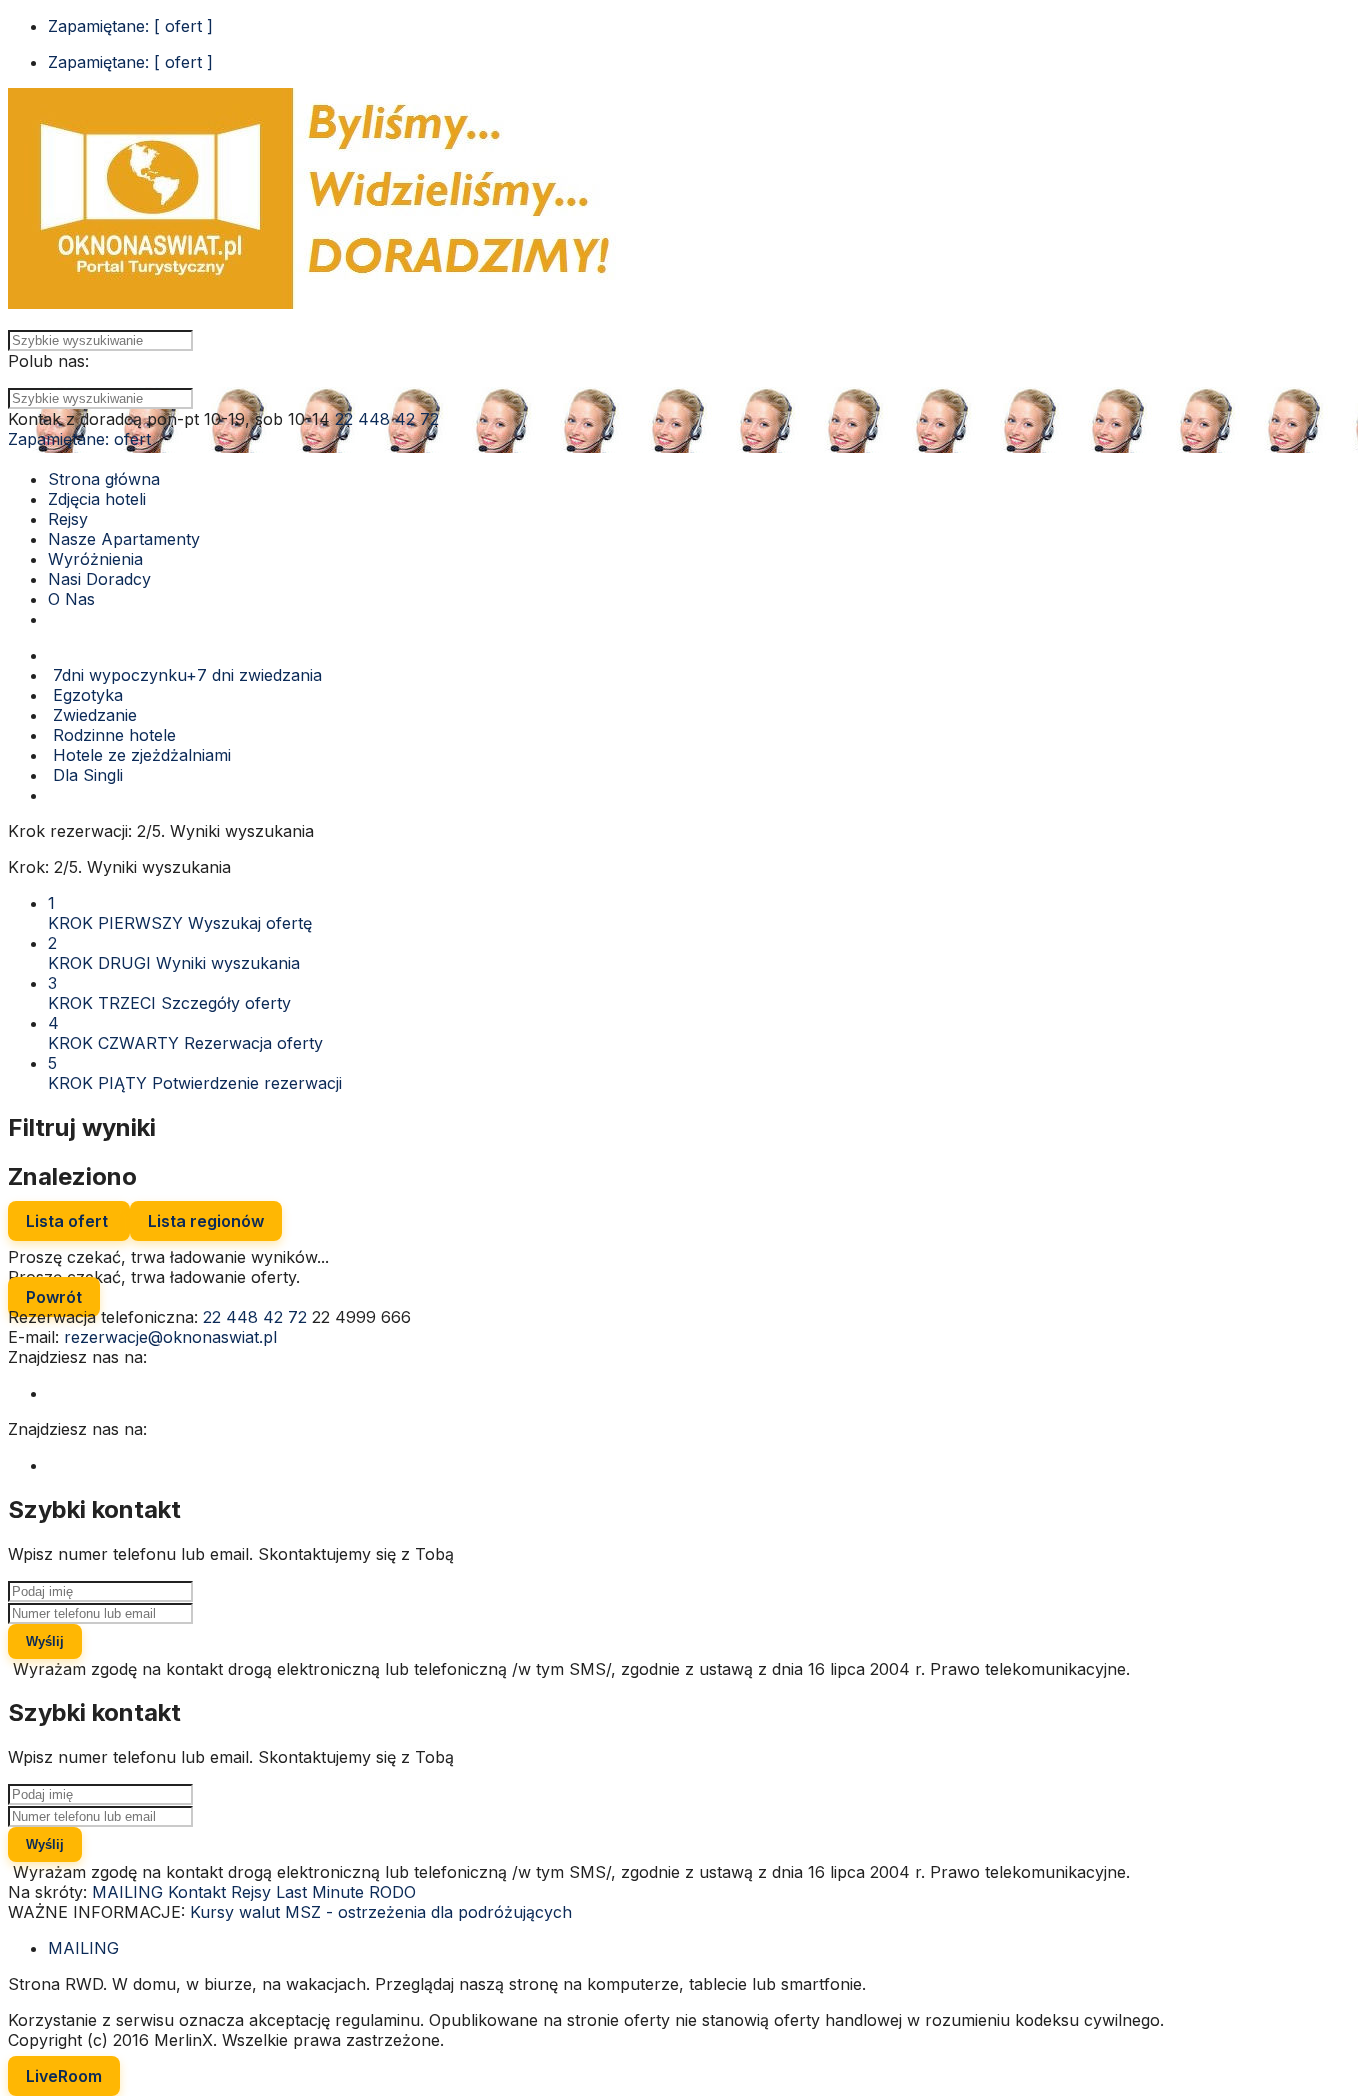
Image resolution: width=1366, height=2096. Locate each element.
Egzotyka (85, 695)
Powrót (54, 1297)
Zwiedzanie (92, 715)
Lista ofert (69, 1221)
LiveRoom (64, 2076)
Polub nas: (48, 361)
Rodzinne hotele (112, 735)
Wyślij (45, 1641)
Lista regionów (206, 1221)
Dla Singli (85, 775)
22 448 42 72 (387, 419)
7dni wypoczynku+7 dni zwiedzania (185, 675)
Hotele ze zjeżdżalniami (139, 755)
